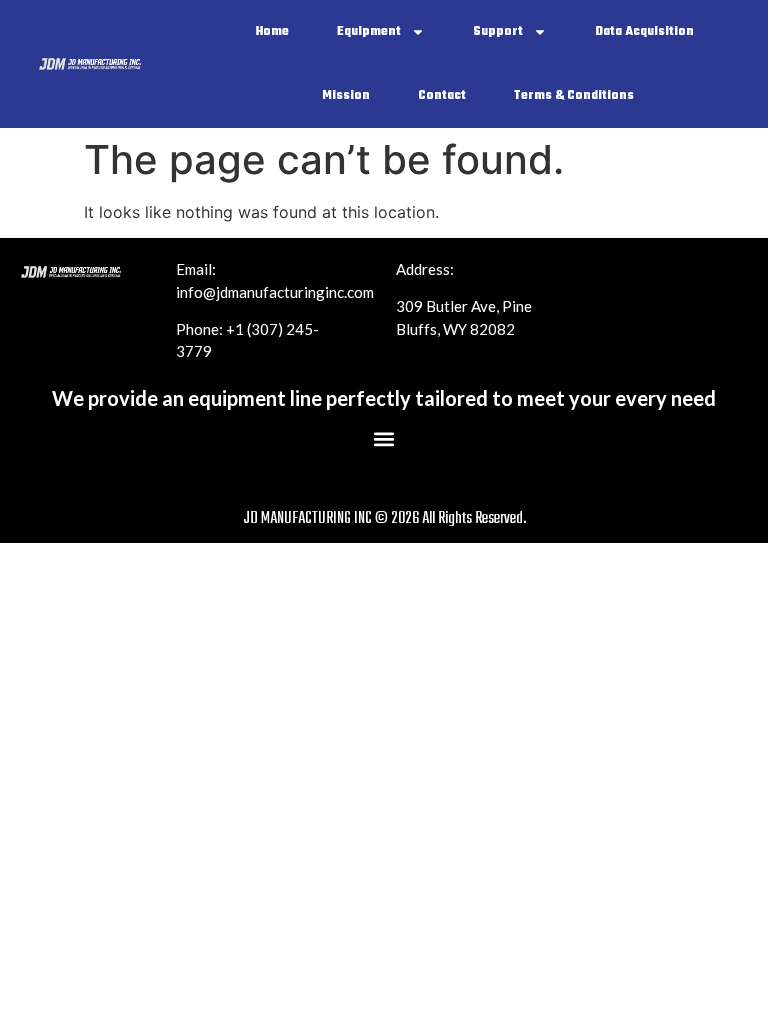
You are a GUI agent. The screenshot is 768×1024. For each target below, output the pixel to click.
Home (272, 32)
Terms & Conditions (574, 96)
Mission (346, 96)
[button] (384, 439)
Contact (442, 96)
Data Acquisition (644, 32)
